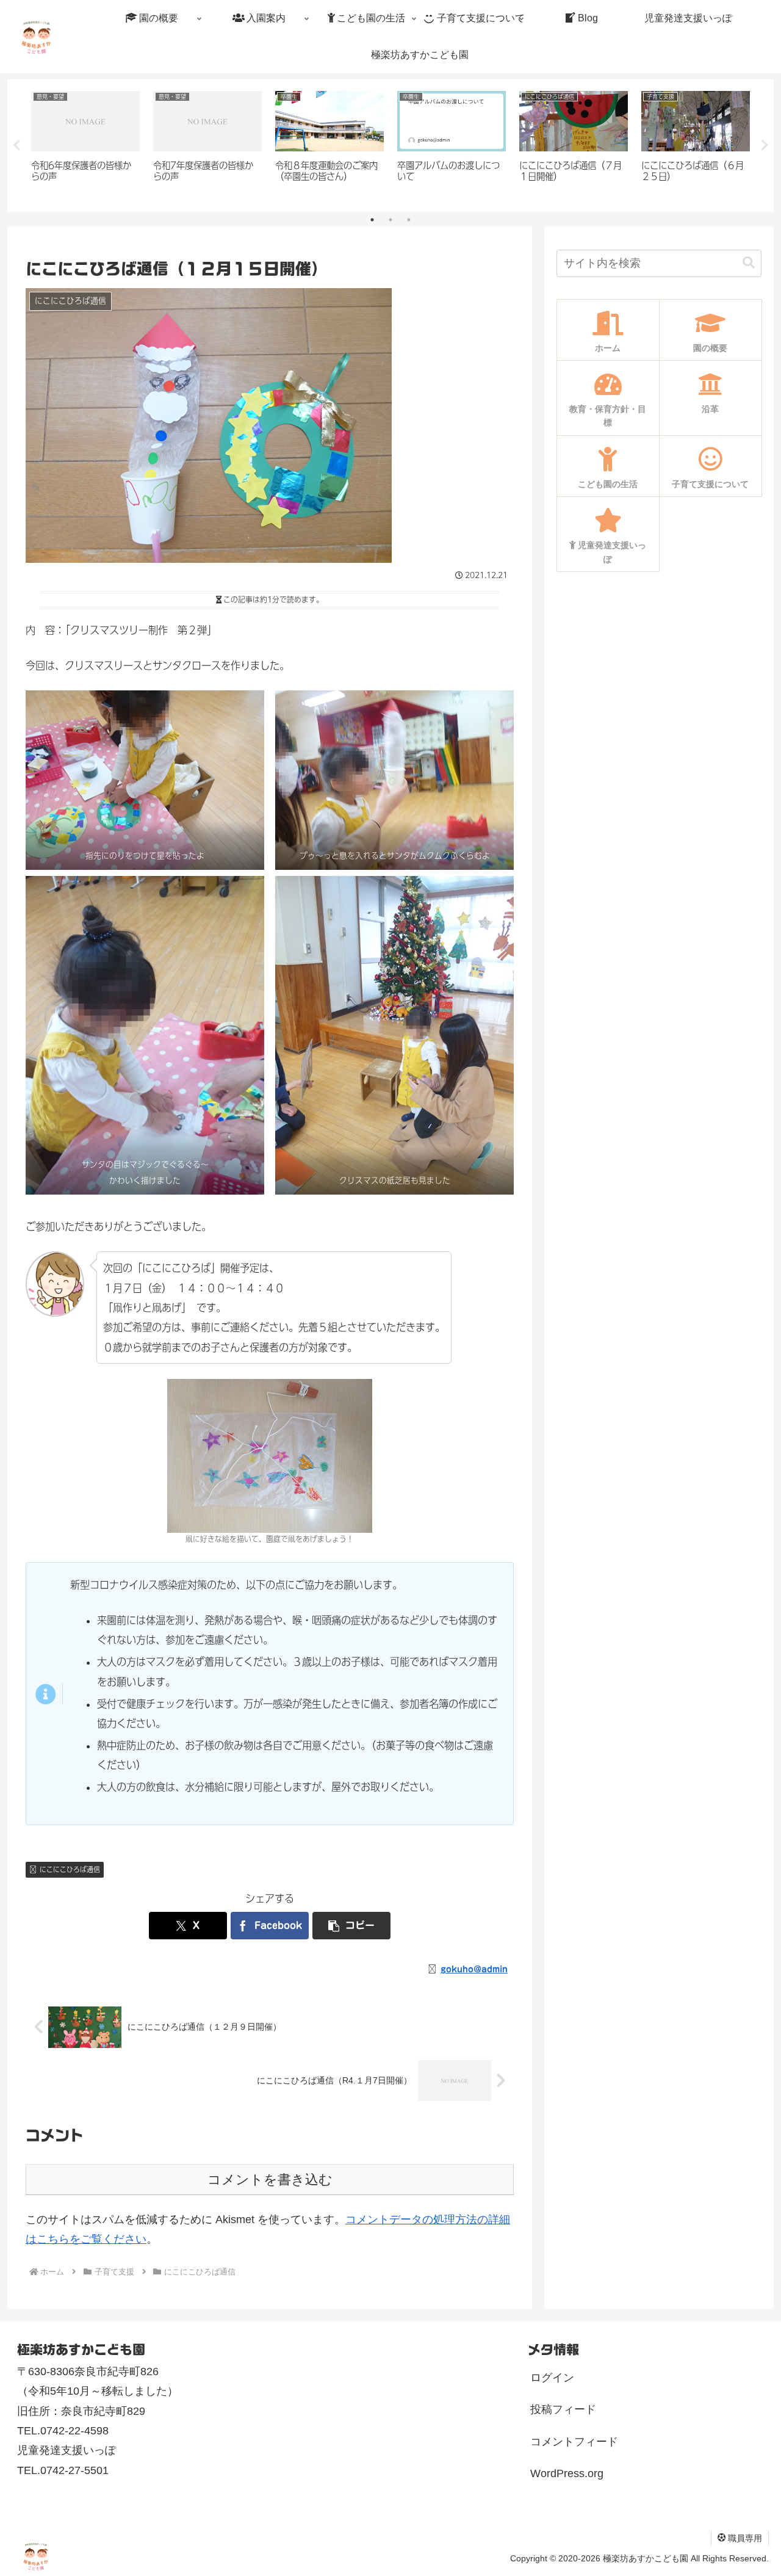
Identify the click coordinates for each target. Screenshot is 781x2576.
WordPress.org (567, 2473)
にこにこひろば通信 (70, 1869)
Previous (16, 145)
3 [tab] (409, 220)
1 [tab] (372, 220)
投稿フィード (563, 2409)
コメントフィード (574, 2442)
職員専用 (745, 2538)
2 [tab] (390, 220)
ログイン (552, 2378)
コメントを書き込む (270, 2180)
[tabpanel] (85, 143)
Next (765, 145)
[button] (351, 1926)
